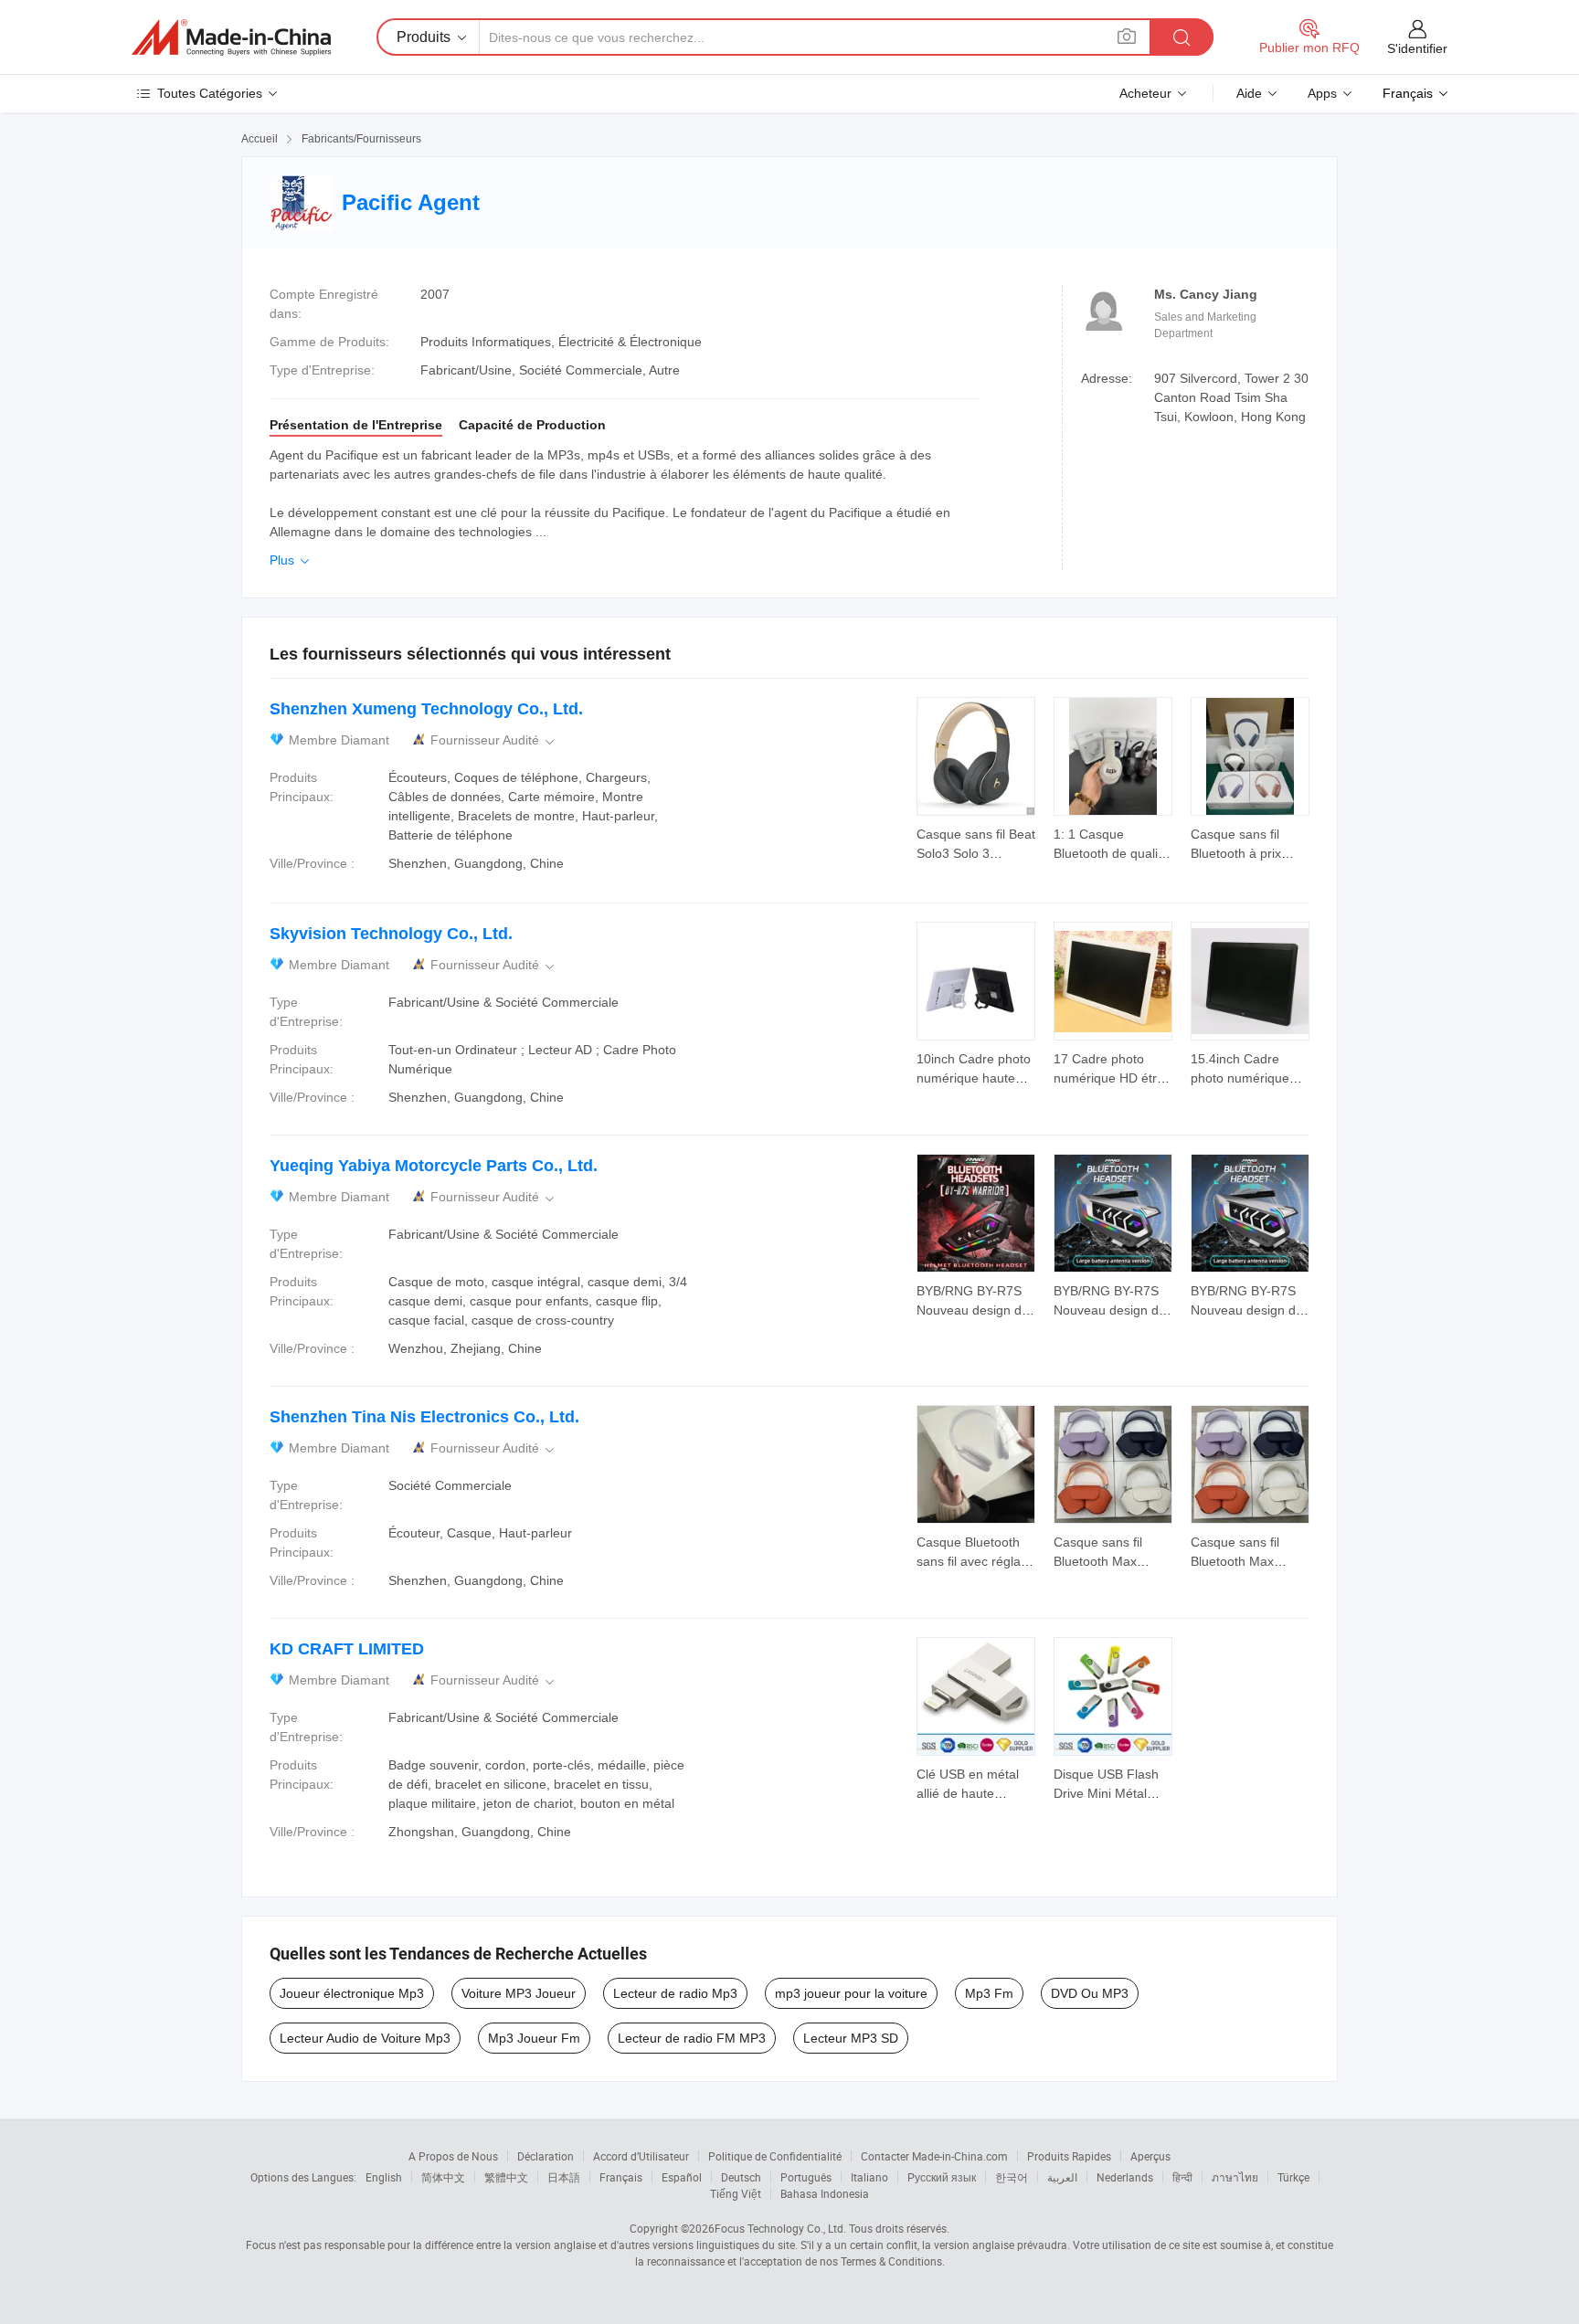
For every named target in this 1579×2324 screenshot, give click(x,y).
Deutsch (741, 2177)
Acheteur (1145, 93)
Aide (1249, 93)
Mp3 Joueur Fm (534, 2038)
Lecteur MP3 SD (851, 2038)
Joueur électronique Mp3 (352, 1993)
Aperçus (1150, 2156)
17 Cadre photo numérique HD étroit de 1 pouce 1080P (1112, 1078)
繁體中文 (506, 2177)
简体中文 (443, 2177)
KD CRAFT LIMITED (347, 1649)
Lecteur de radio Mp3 (675, 1993)
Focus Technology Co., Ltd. (780, 2228)
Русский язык (942, 2177)
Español (682, 2177)
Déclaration (546, 2156)
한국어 (1012, 2177)
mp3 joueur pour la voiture (851, 1993)
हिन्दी (1182, 2177)
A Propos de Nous (453, 2156)
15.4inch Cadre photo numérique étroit (1240, 1078)
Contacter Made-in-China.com (934, 2156)
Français (621, 2177)
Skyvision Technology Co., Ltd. (391, 934)
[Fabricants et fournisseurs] (231, 37)
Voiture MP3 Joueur (519, 1993)
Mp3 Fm (989, 1993)
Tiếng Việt (736, 2193)
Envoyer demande (976, 842)
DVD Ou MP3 (1090, 1993)
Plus (291, 560)
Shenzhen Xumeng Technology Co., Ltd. (426, 709)
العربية (1062, 2177)
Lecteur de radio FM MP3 (692, 2038)
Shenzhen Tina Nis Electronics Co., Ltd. (424, 1417)
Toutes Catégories (210, 93)
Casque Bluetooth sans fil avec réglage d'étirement (976, 1561)
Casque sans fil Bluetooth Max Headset (1098, 1561)
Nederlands (1125, 2177)
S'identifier (1417, 48)
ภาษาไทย (1235, 2177)
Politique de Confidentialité (775, 2156)
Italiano (869, 2177)
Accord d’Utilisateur (641, 2156)
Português (806, 2177)
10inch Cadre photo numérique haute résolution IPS (974, 1078)
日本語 (564, 2177)
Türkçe (1293, 2177)
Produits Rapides (1069, 2156)
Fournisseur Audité (494, 740)
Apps (1322, 93)
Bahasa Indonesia (825, 2193)
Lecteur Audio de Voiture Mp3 (365, 2038)
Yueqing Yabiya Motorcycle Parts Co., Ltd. (434, 1166)
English (384, 2177)
